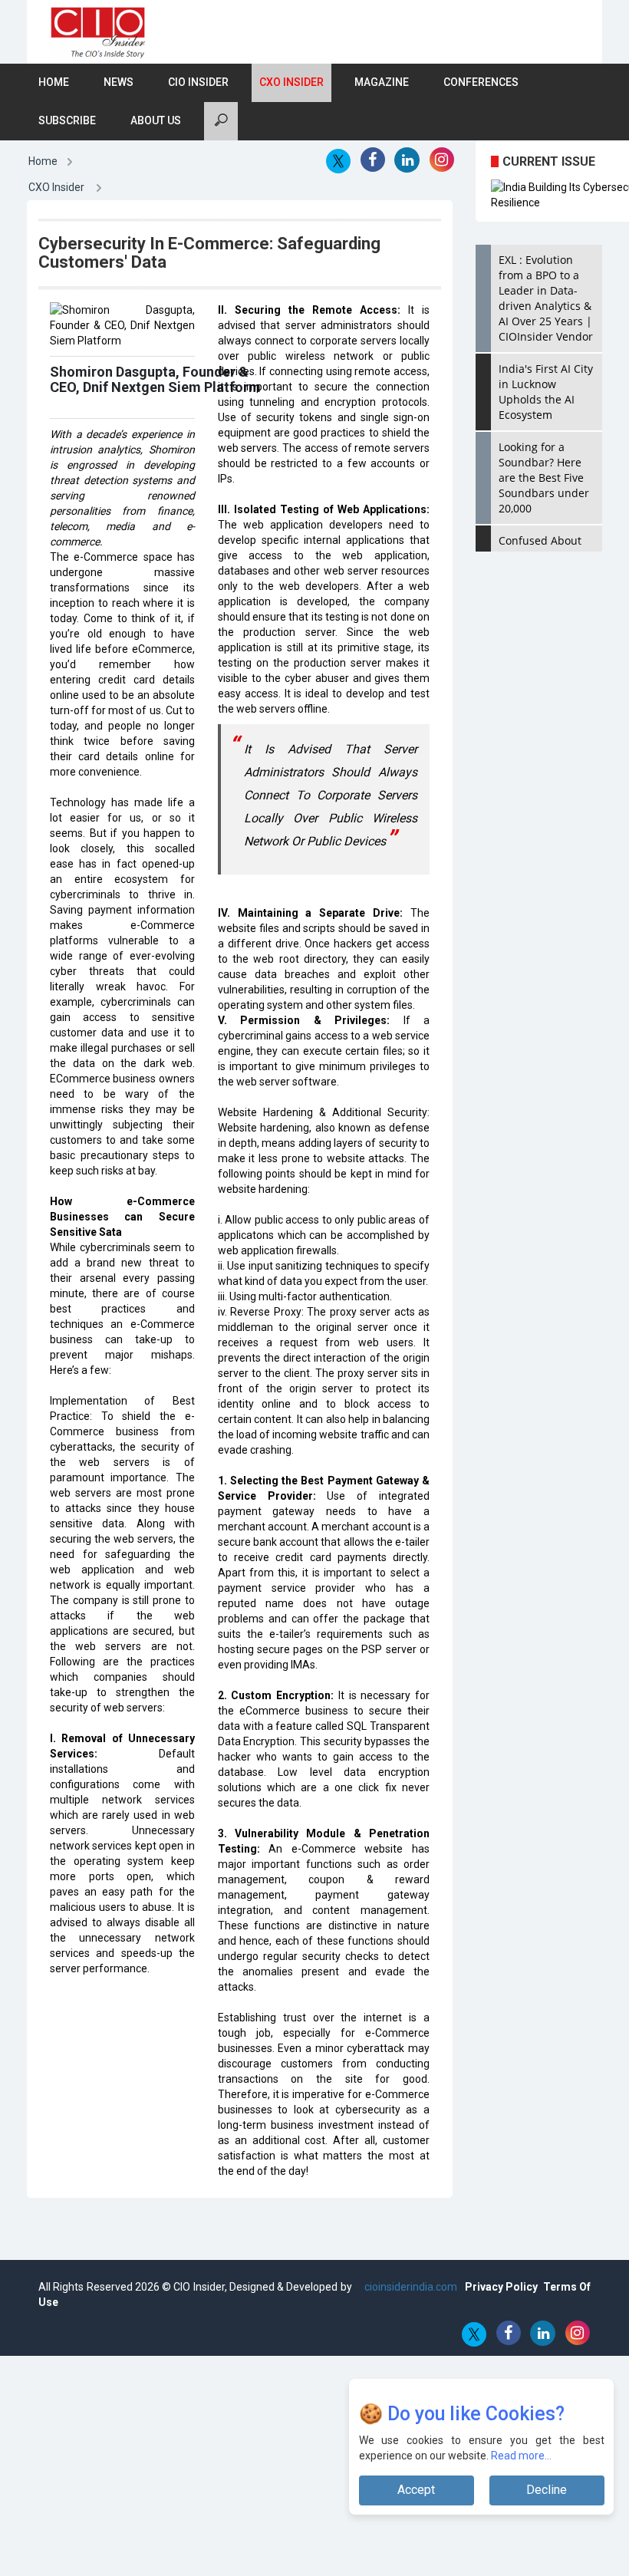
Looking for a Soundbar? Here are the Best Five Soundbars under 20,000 (544, 478)
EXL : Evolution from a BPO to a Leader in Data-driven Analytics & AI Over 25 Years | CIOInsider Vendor (546, 298)
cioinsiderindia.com (410, 2287)
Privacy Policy (501, 2287)
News (119, 82)
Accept (416, 2490)
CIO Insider (198, 82)
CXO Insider (291, 82)
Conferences (481, 82)
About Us (156, 120)
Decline (547, 2490)
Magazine (382, 82)
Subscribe (67, 120)
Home (54, 82)
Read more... (521, 2456)
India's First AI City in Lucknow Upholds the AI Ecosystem (546, 392)
